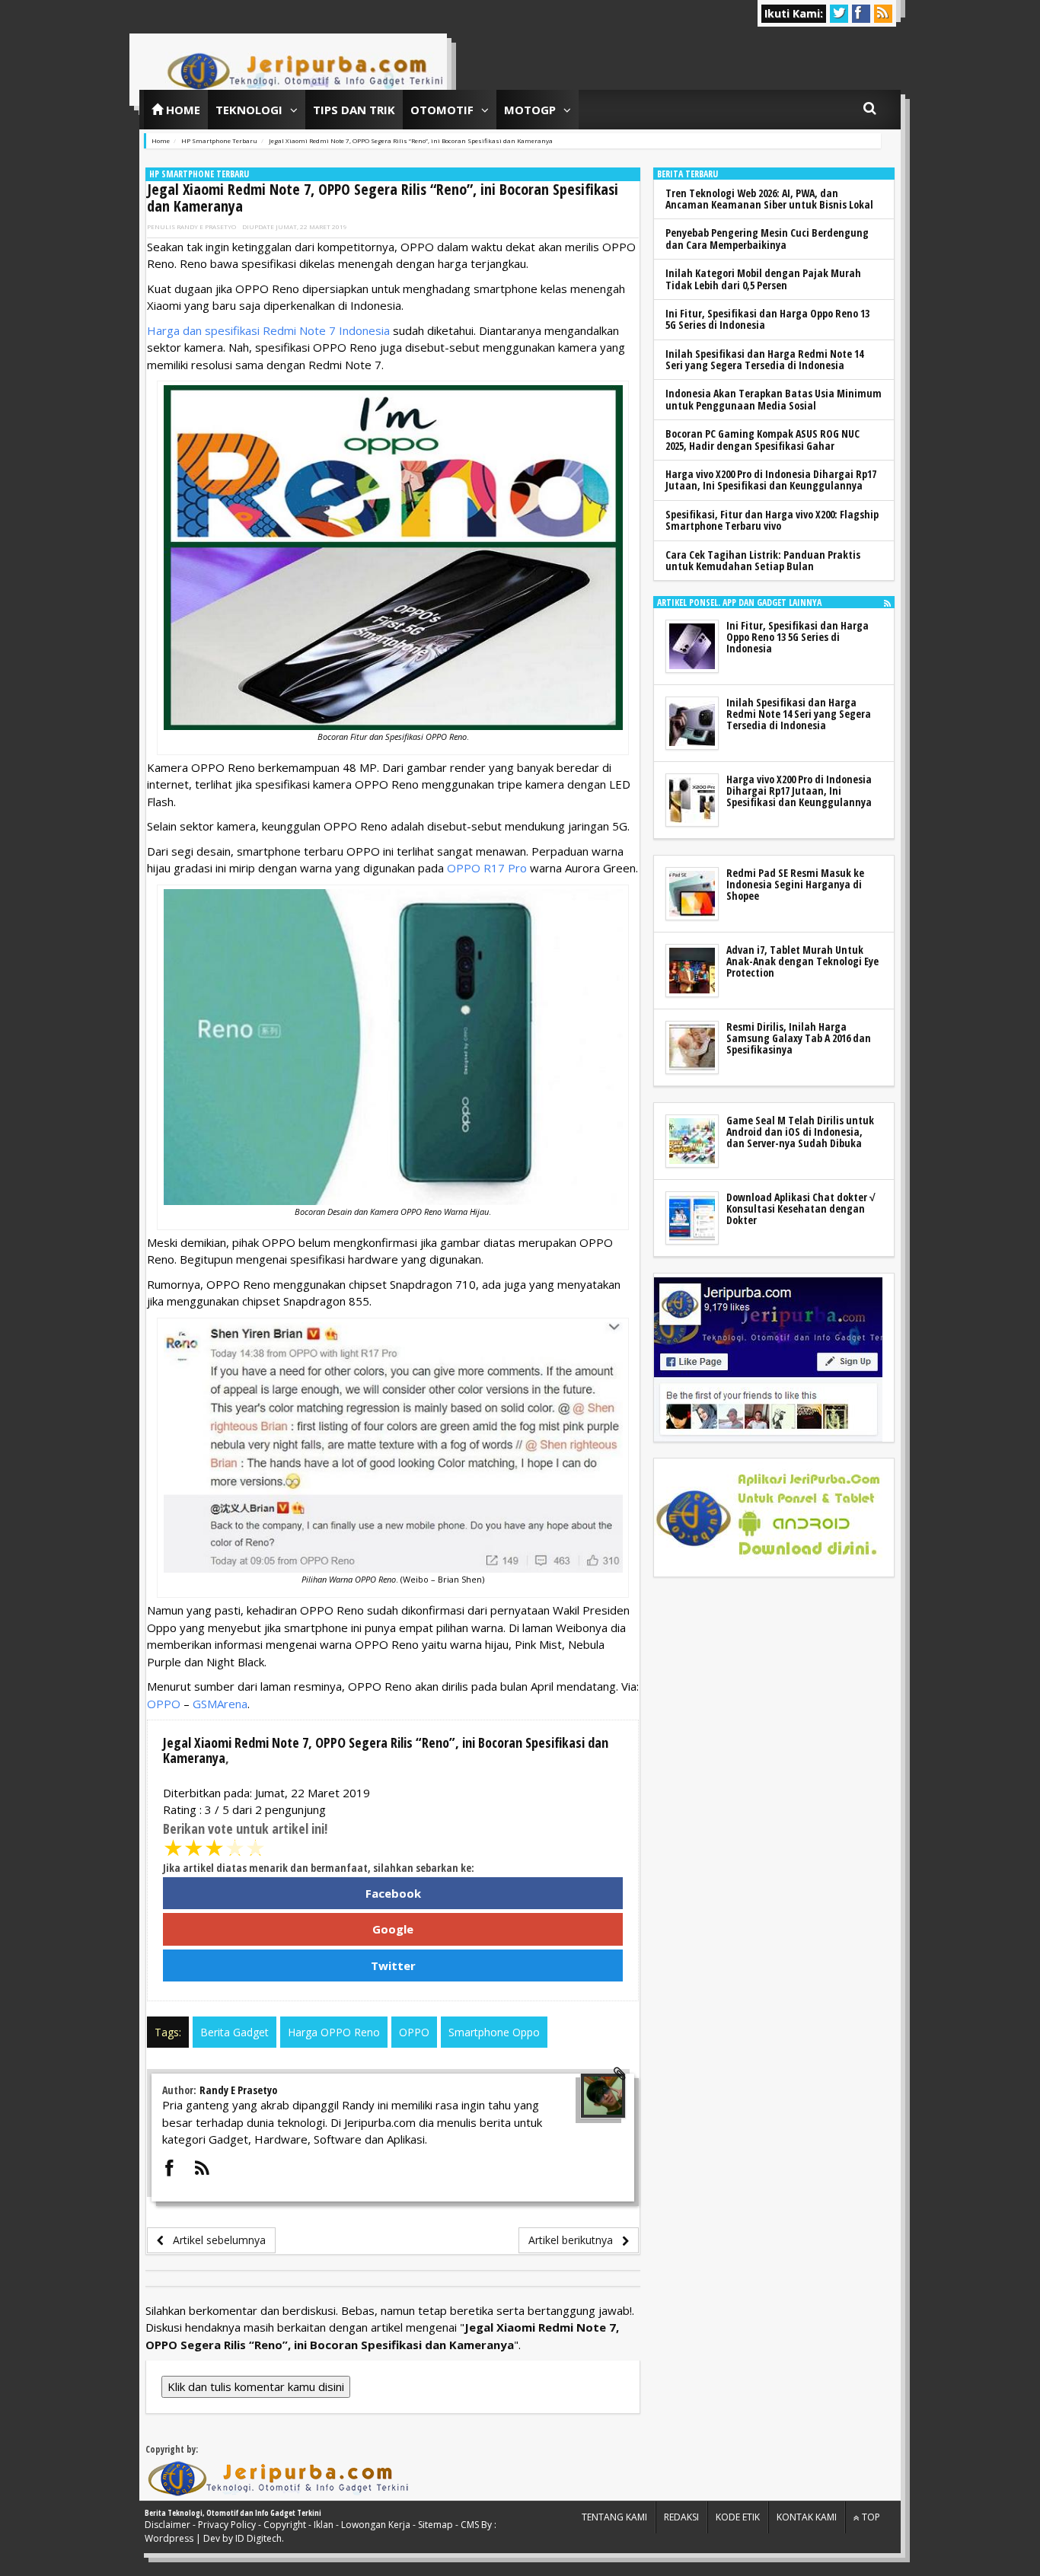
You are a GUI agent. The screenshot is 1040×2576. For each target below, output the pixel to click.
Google (393, 1929)
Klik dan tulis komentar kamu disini (256, 2386)
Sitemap (435, 2525)
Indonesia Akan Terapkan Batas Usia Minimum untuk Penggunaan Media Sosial (774, 399)
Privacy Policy (227, 2525)
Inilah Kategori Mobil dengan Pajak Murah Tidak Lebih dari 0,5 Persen (763, 279)
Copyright (285, 2525)
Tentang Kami (614, 2517)
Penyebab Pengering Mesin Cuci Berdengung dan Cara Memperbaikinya (767, 238)
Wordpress (169, 2538)
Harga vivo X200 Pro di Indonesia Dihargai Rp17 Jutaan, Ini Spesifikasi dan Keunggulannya (771, 480)
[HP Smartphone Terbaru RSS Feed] (887, 603)
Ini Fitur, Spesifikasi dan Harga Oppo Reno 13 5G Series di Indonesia (767, 319)
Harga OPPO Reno (334, 2032)
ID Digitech (258, 2538)
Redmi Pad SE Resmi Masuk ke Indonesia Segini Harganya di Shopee (795, 885)
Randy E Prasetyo (206, 226)
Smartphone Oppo (494, 2032)
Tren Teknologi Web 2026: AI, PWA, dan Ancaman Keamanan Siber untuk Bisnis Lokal (769, 199)
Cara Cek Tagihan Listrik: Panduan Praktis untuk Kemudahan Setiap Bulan (763, 560)
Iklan (324, 2525)
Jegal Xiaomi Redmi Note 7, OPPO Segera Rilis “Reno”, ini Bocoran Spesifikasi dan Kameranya (383, 198)
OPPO (164, 1704)
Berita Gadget (234, 2032)
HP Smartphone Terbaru (199, 174)
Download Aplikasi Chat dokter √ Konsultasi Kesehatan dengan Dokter (801, 1209)
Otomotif (442, 110)
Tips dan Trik (354, 110)
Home (182, 110)
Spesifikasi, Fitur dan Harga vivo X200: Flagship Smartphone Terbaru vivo (772, 520)
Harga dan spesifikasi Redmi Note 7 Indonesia (268, 330)
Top (870, 2517)
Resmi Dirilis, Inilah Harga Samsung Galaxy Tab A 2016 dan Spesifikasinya (799, 1038)
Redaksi (681, 2517)
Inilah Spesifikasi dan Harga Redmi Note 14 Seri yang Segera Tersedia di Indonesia (764, 359)
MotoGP (530, 110)
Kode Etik (738, 2517)
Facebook (393, 1893)
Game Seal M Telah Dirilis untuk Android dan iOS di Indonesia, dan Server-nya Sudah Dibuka (800, 1132)
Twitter (393, 1965)
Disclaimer (167, 2525)
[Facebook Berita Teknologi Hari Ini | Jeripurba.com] (768, 1358)
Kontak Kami (807, 2517)
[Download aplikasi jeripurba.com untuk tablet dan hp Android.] (768, 1518)
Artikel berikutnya (575, 2240)
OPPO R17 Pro (487, 868)
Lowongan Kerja (376, 2525)
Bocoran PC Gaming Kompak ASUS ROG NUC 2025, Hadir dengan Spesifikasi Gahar (762, 439)
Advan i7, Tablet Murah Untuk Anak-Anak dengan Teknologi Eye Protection (802, 961)
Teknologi (249, 110)
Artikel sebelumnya (215, 2240)
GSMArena (220, 1704)
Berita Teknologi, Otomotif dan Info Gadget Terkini (233, 2513)
